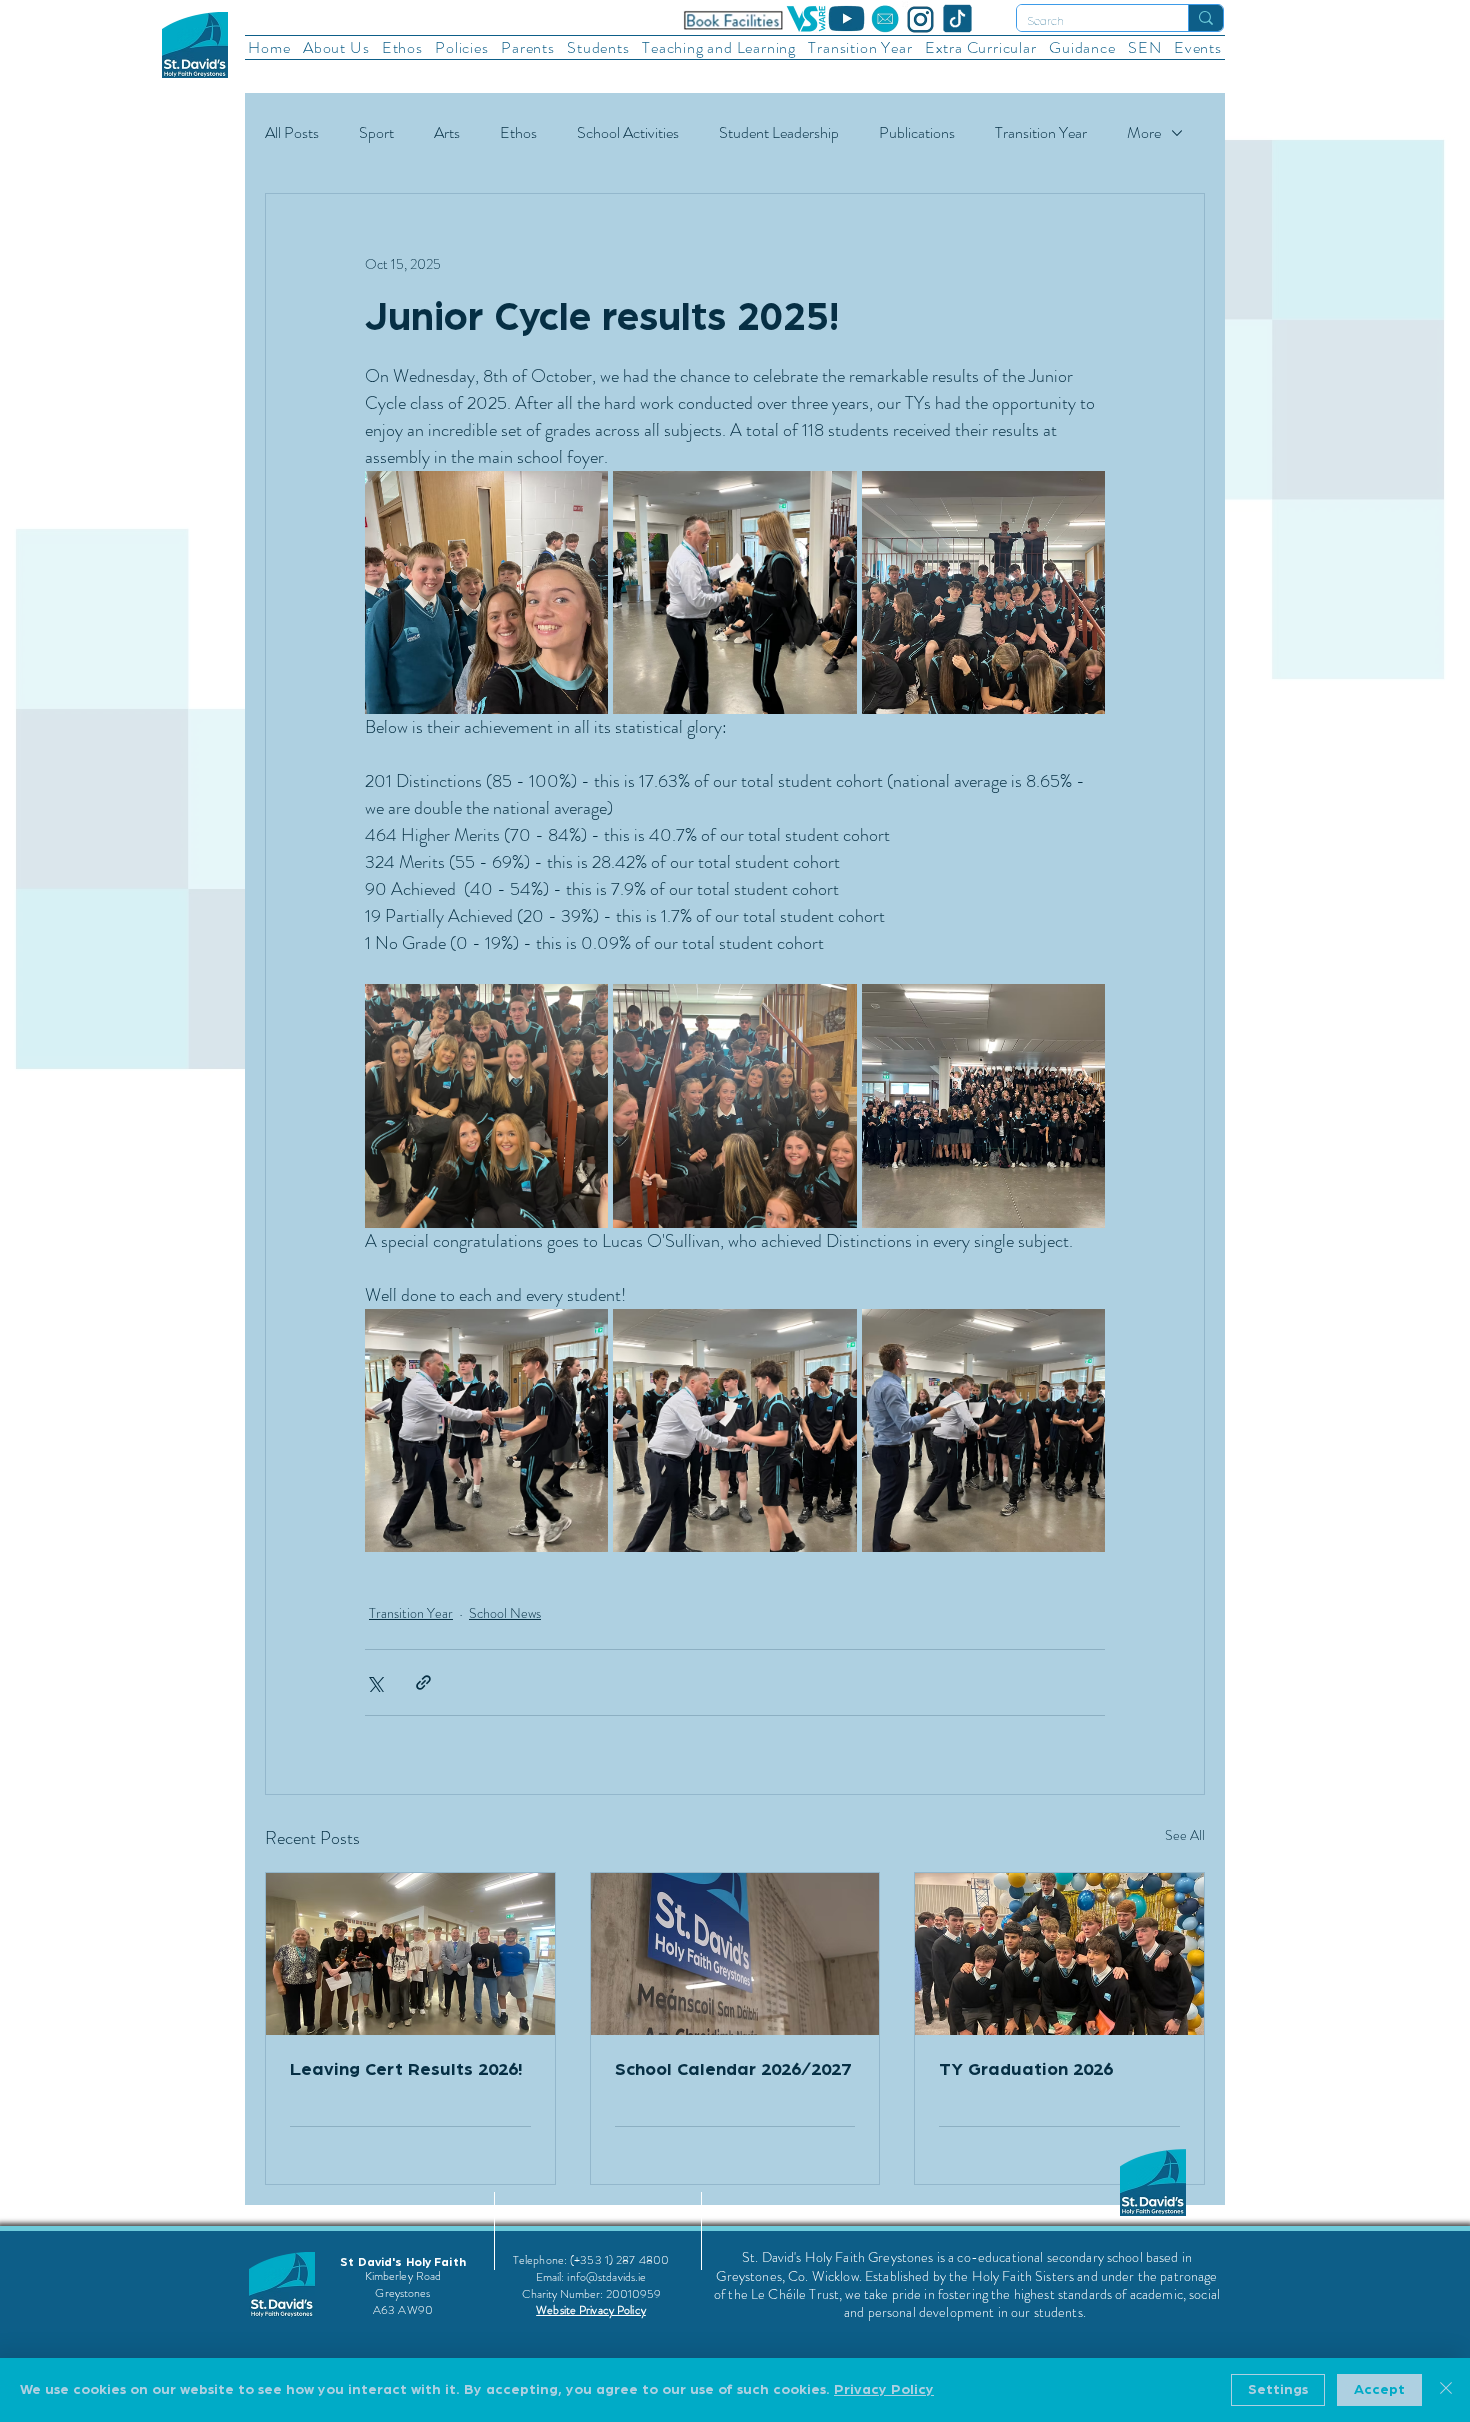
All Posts (292, 133)
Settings (1278, 2390)
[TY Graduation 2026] (1059, 1954)
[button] (336, 47)
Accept (1379, 2390)
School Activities (628, 133)
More (1144, 133)
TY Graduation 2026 (1026, 2070)
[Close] (1446, 2390)
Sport (376, 133)
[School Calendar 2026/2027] (735, 1954)
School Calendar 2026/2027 (733, 2070)
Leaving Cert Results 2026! (406, 2070)
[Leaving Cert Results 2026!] (410, 1954)
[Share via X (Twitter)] (374, 1682)
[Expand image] (486, 592)
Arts (447, 133)
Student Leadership (779, 133)
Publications (917, 133)
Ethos (518, 133)
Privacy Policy (884, 2390)
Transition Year (1041, 133)
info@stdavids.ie (606, 2277)
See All (1185, 1835)
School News (505, 1613)
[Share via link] (423, 1682)
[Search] (1205, 18)
